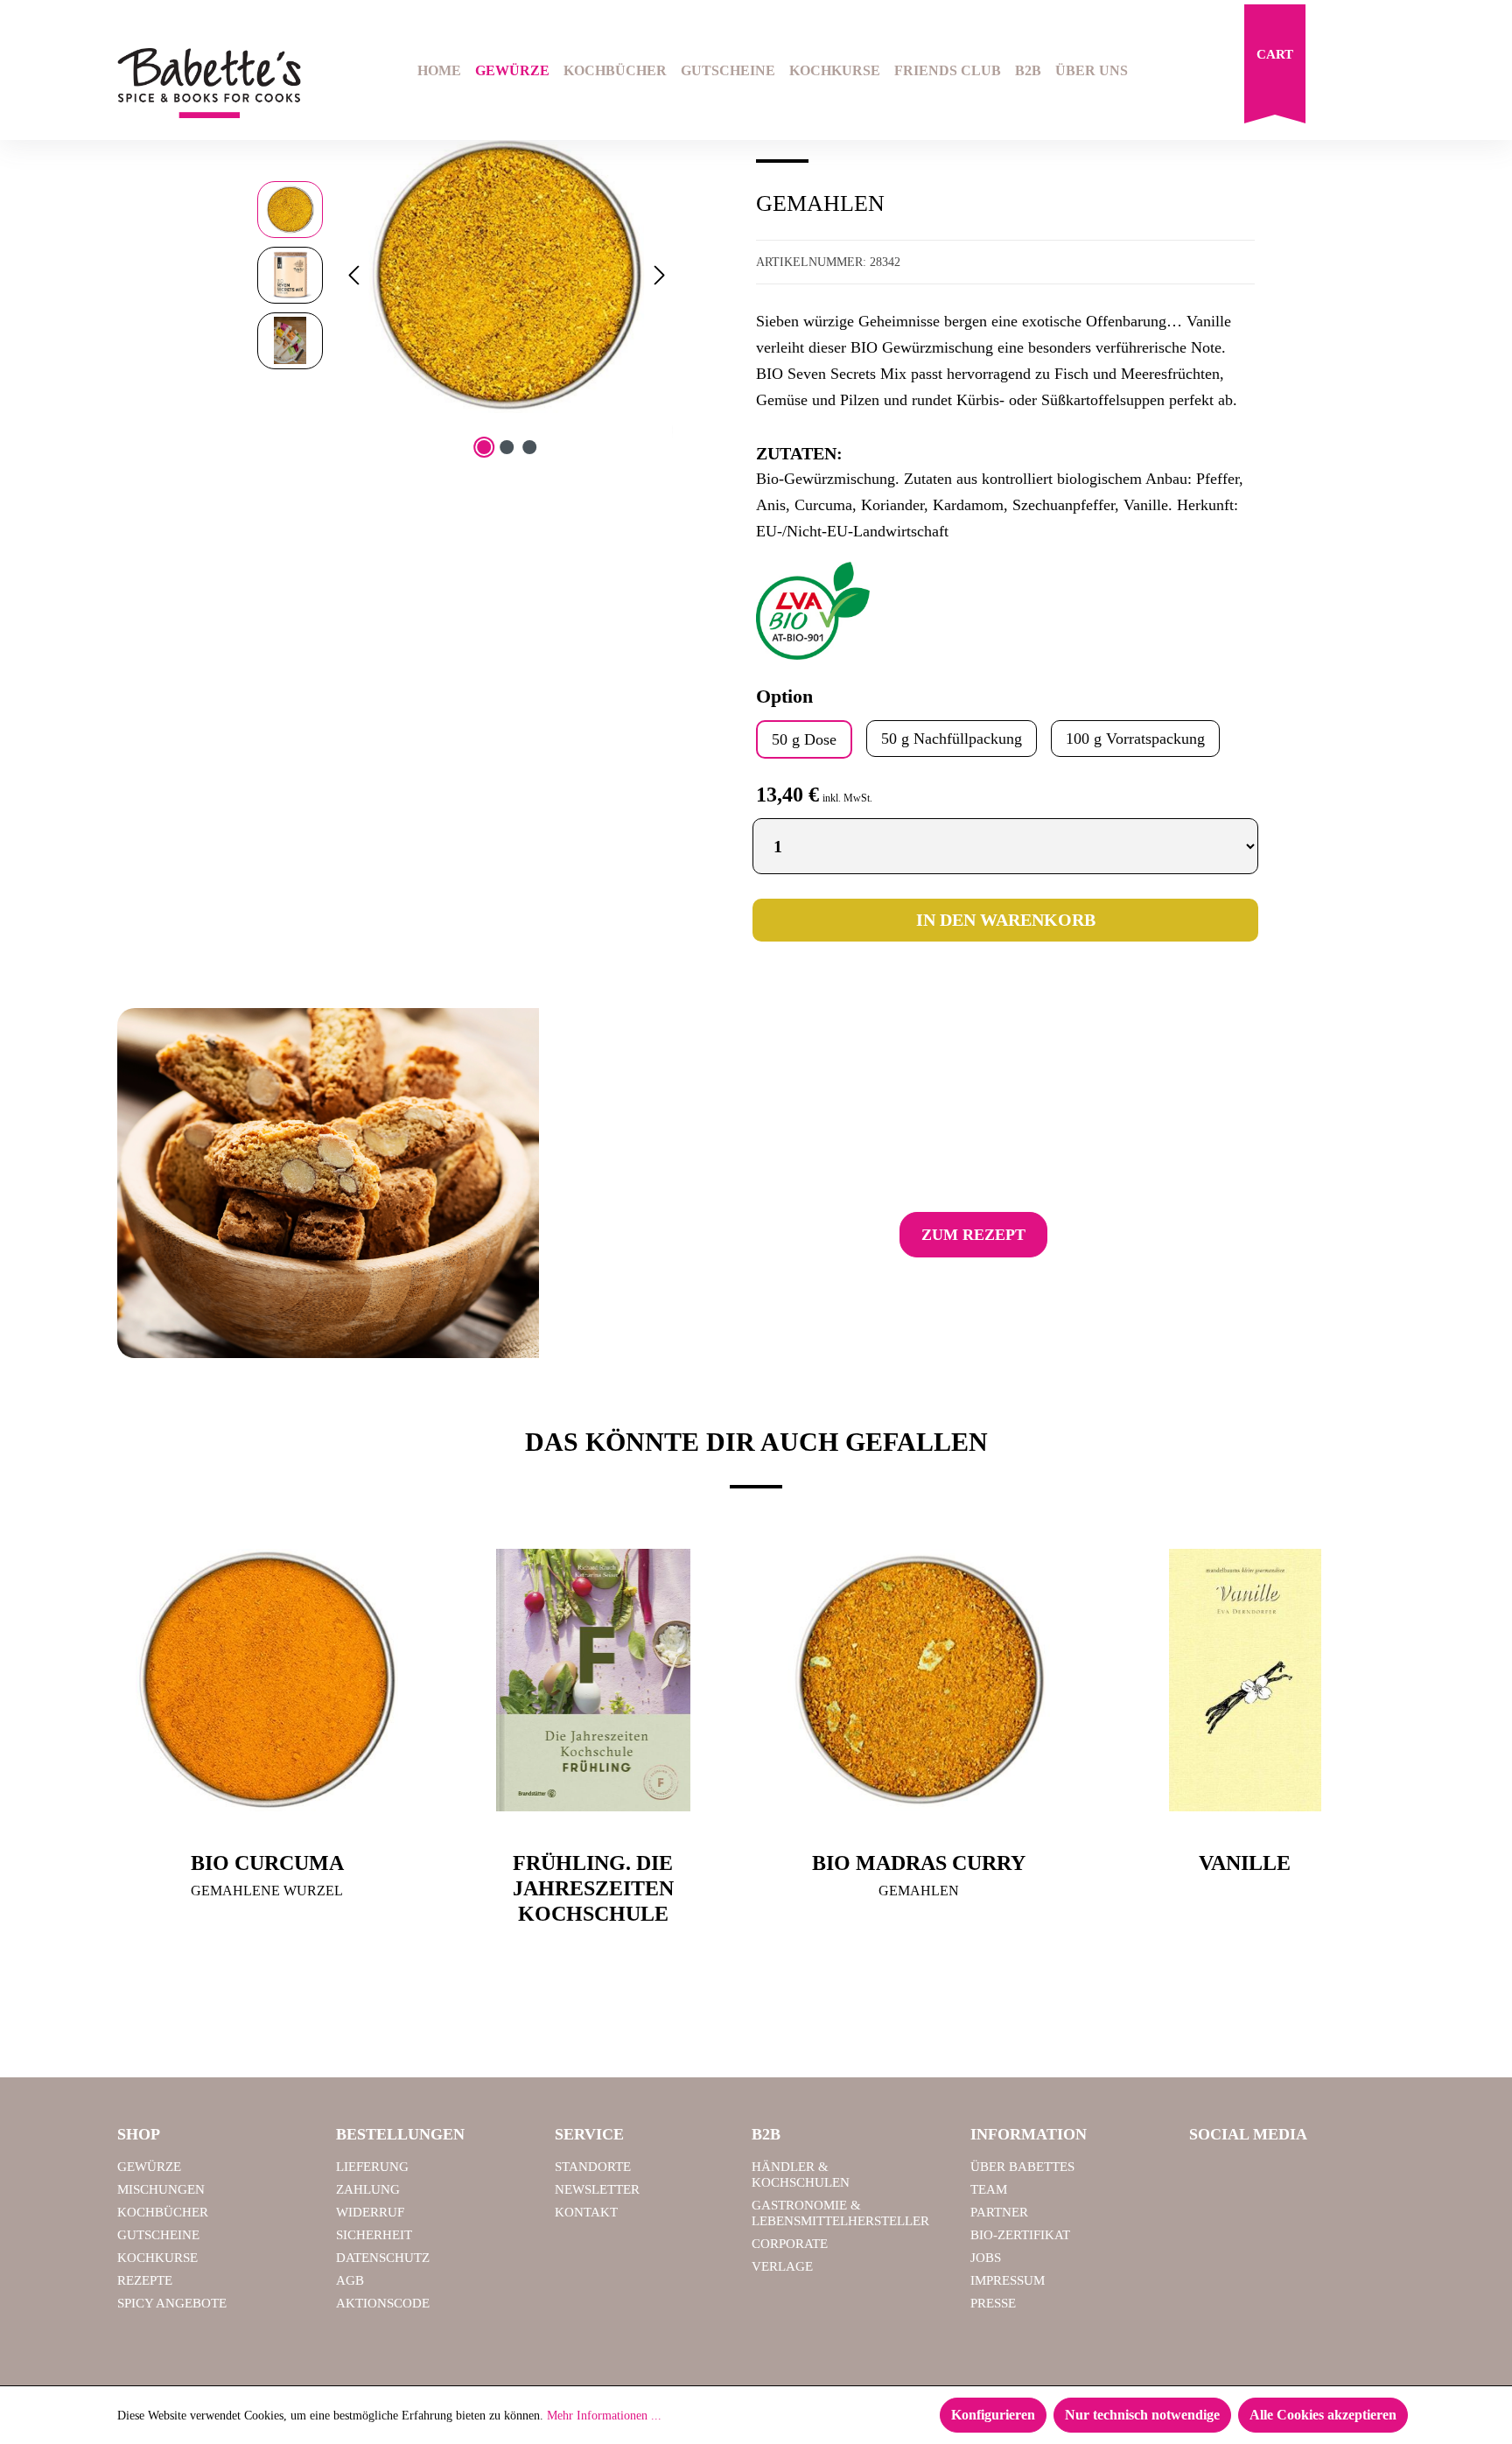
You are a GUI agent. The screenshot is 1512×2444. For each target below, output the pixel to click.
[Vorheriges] (353, 275)
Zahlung (368, 2189)
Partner (999, 2212)
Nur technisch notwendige (1142, 2415)
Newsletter (597, 2189)
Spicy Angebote (172, 2303)
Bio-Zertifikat (1020, 2235)
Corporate (790, 2244)
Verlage (782, 2266)
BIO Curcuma (267, 1863)
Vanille (1245, 1863)
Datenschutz (383, 2258)
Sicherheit (374, 2235)
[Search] (1339, 73)
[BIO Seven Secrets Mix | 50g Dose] (506, 275)
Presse (993, 2303)
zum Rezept (973, 1235)
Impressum (1008, 2280)
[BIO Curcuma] (267, 1680)
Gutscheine (158, 2235)
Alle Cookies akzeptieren (1323, 2415)
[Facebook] (1209, 2174)
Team (989, 2189)
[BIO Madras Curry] (919, 1680)
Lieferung (372, 2167)
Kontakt (586, 2212)
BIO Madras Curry (919, 1863)
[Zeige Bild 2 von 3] (507, 447)
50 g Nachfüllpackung (952, 739)
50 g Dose (804, 739)
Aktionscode (383, 2303)
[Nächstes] (660, 275)
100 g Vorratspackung (1135, 739)
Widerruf (370, 2212)
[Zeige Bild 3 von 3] (529, 447)
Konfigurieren (993, 2415)
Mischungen (161, 2189)
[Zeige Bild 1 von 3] (484, 447)
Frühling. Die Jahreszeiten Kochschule (593, 1888)
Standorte (593, 2167)
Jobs (986, 2258)
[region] (465, 275)
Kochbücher (163, 2212)
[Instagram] (1254, 2174)
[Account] (1383, 73)
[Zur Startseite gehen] (209, 84)
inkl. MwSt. (847, 798)
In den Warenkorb (1006, 920)
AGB (350, 2280)
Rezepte (145, 2280)
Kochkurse (157, 2258)
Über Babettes (1022, 2167)
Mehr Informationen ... (604, 2416)
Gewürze (149, 2167)
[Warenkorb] (1275, 68)
